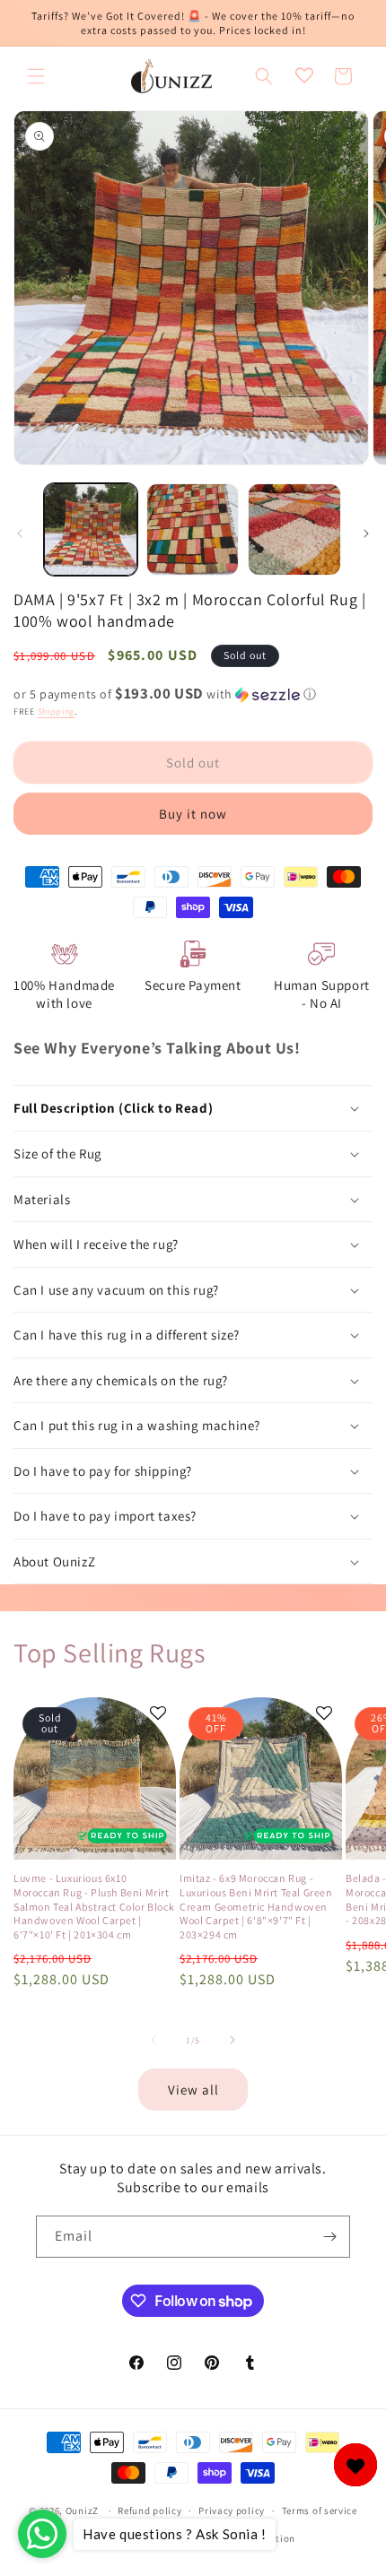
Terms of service (320, 2511)
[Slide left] (20, 533)
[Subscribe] (329, 2237)
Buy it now (193, 814)
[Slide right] (366, 533)
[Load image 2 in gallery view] (193, 530)
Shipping (57, 711)
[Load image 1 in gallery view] (91, 530)
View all (193, 2090)
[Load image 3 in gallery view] (294, 530)
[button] (36, 76)
